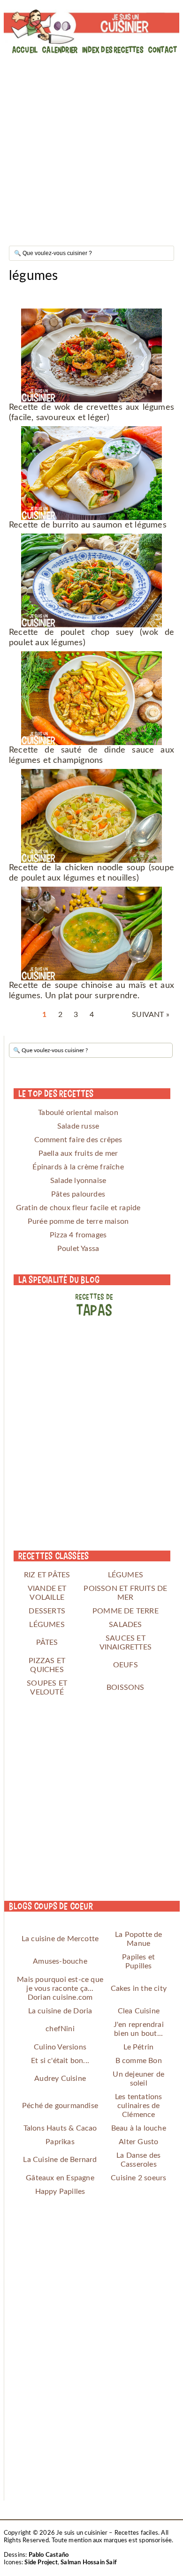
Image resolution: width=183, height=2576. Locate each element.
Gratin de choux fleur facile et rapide (78, 1208)
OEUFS (126, 1665)
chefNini (60, 2029)
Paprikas (60, 2142)
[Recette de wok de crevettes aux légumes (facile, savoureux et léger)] (91, 355)
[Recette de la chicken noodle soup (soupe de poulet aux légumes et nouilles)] (91, 816)
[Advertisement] (91, 147)
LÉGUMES (126, 1575)
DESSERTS (47, 1611)
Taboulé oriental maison (78, 1113)
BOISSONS (126, 1687)
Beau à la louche (139, 2128)
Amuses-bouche (60, 1961)
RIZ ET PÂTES (47, 1575)
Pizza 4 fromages (78, 1235)
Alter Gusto (138, 2142)
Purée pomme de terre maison (78, 1221)
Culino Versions (60, 2047)
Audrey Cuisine (60, 2079)
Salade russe (78, 1126)
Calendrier (60, 49)
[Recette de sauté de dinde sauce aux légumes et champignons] (91, 698)
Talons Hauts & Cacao (60, 2128)
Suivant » (151, 1015)
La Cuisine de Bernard (60, 2160)
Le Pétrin (138, 2047)
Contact (163, 49)
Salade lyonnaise (78, 1181)
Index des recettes (113, 49)
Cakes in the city (139, 1988)
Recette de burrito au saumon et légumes (88, 525)
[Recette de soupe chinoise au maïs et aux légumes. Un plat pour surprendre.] (91, 934)
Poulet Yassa (78, 1249)
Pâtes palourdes (78, 1194)
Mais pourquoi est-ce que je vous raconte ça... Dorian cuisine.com (60, 1988)
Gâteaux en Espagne (60, 2178)
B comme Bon (139, 2061)
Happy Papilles (60, 2192)
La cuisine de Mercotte (60, 1939)
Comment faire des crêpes (78, 1140)
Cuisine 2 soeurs (138, 2178)
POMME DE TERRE (126, 1611)
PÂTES (47, 1642)
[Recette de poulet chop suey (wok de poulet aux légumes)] (91, 580)
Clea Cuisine (139, 2011)
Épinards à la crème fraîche (78, 1167)
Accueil (25, 49)
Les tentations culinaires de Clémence (139, 2106)
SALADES (125, 1625)
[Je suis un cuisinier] (91, 27)
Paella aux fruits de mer (78, 1153)
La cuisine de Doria (60, 2011)
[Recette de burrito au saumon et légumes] (91, 473)
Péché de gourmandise (60, 2106)
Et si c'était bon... (60, 2061)
